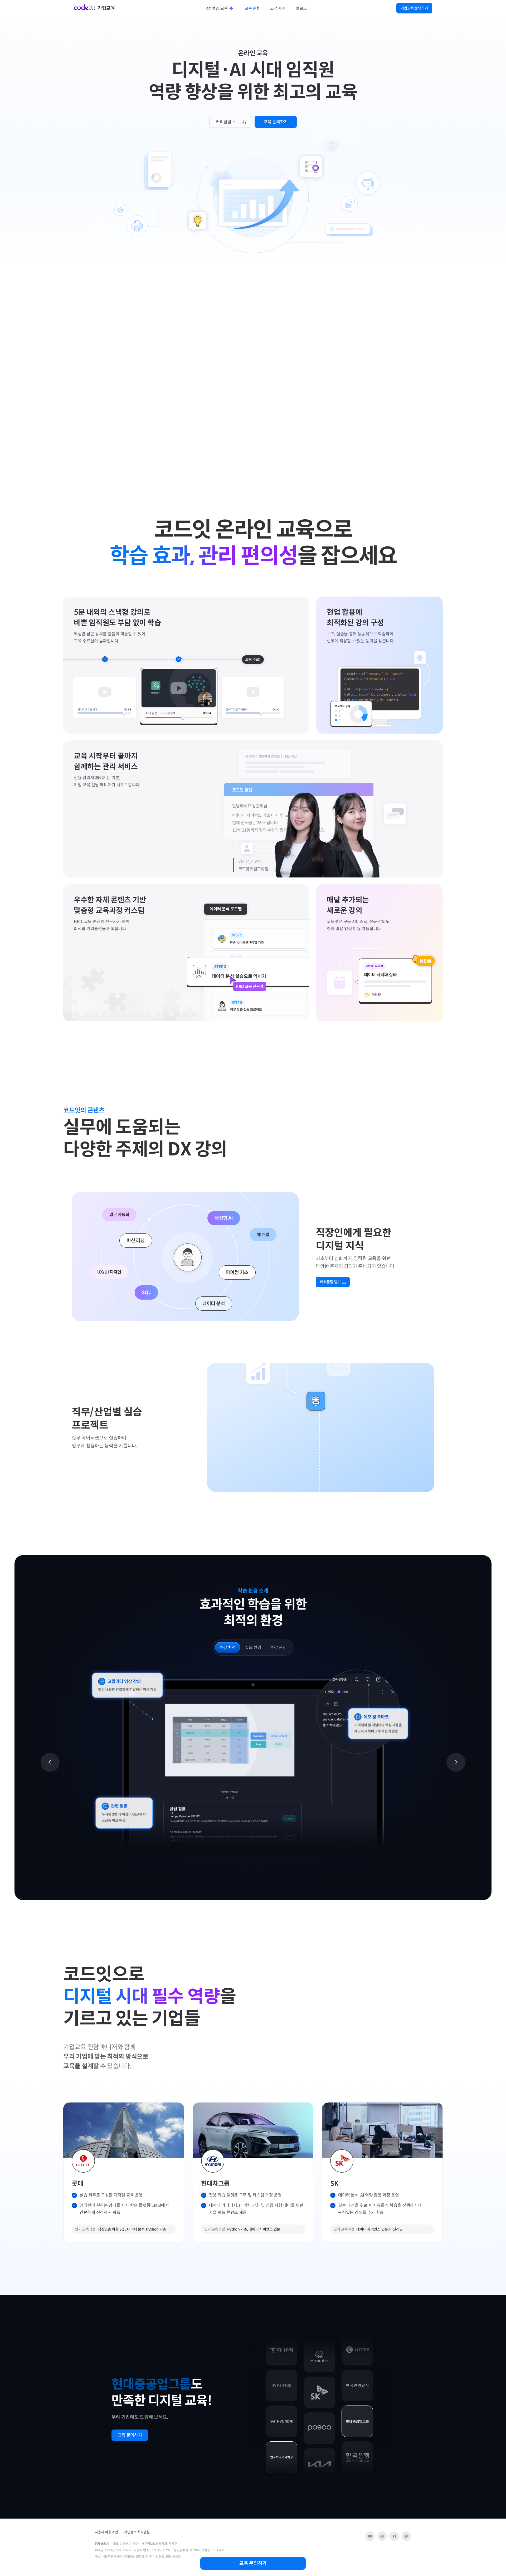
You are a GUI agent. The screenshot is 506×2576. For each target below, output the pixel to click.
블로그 (301, 8)
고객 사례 (278, 8)
